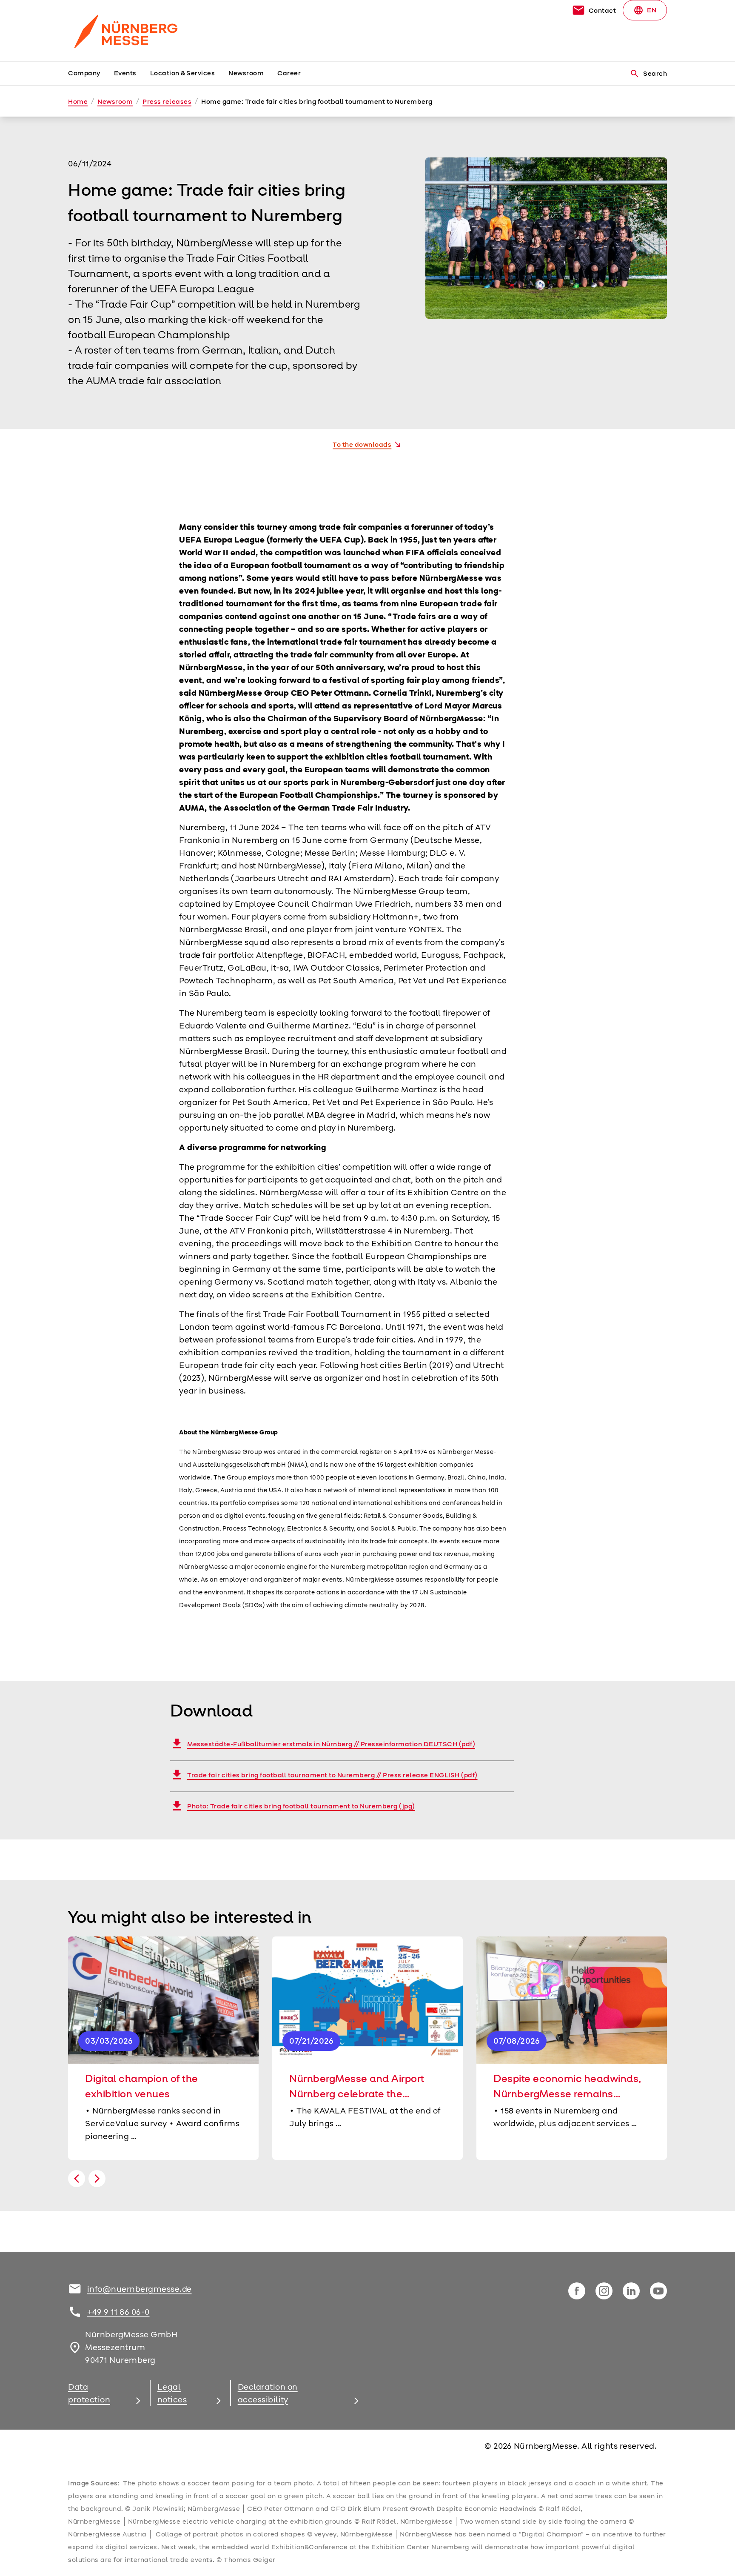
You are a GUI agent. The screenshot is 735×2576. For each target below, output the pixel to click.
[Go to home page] (138, 31)
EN (645, 10)
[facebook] (577, 2291)
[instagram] (604, 2291)
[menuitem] (91, 74)
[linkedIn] (631, 2291)
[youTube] (658, 2291)
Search (648, 74)
